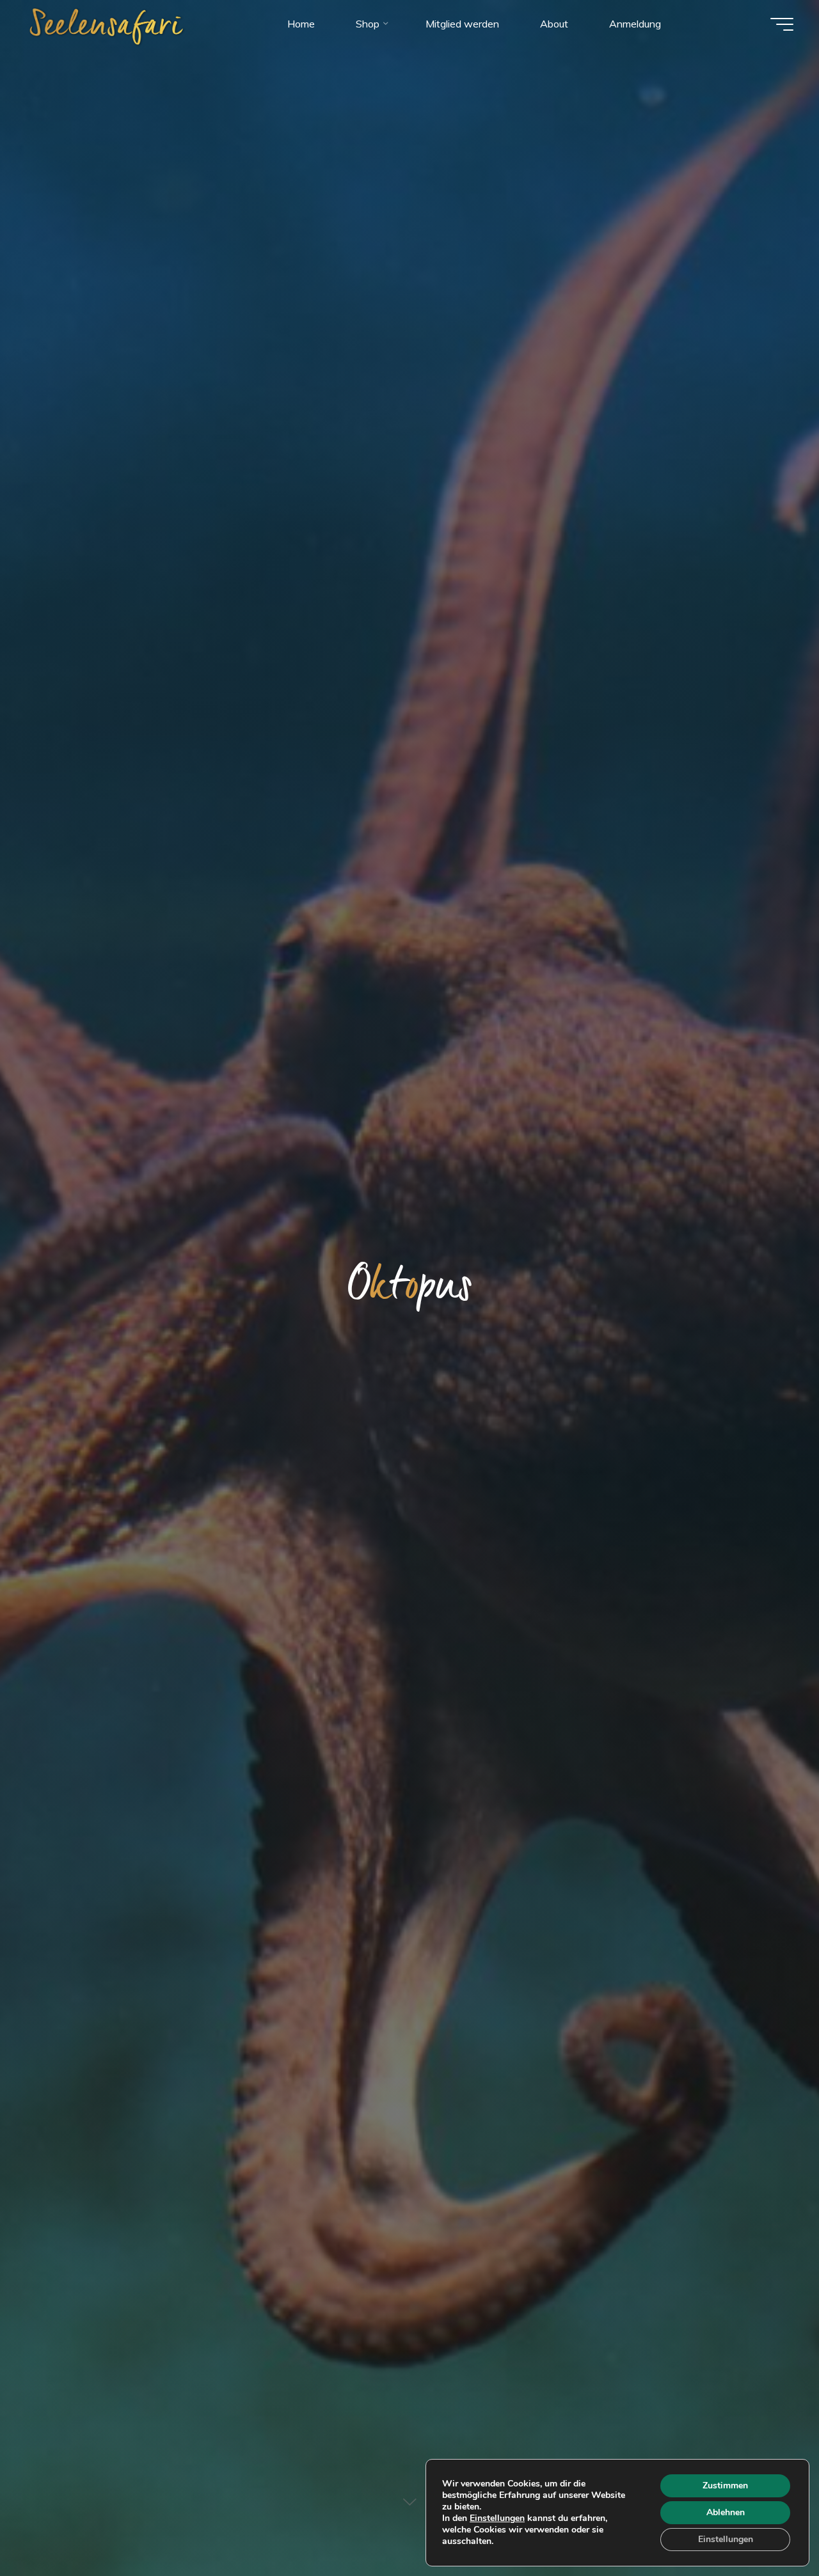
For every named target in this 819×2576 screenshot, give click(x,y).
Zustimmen (725, 2486)
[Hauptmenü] (782, 24)
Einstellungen (497, 2518)
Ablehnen (726, 2512)
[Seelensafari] (107, 24)
